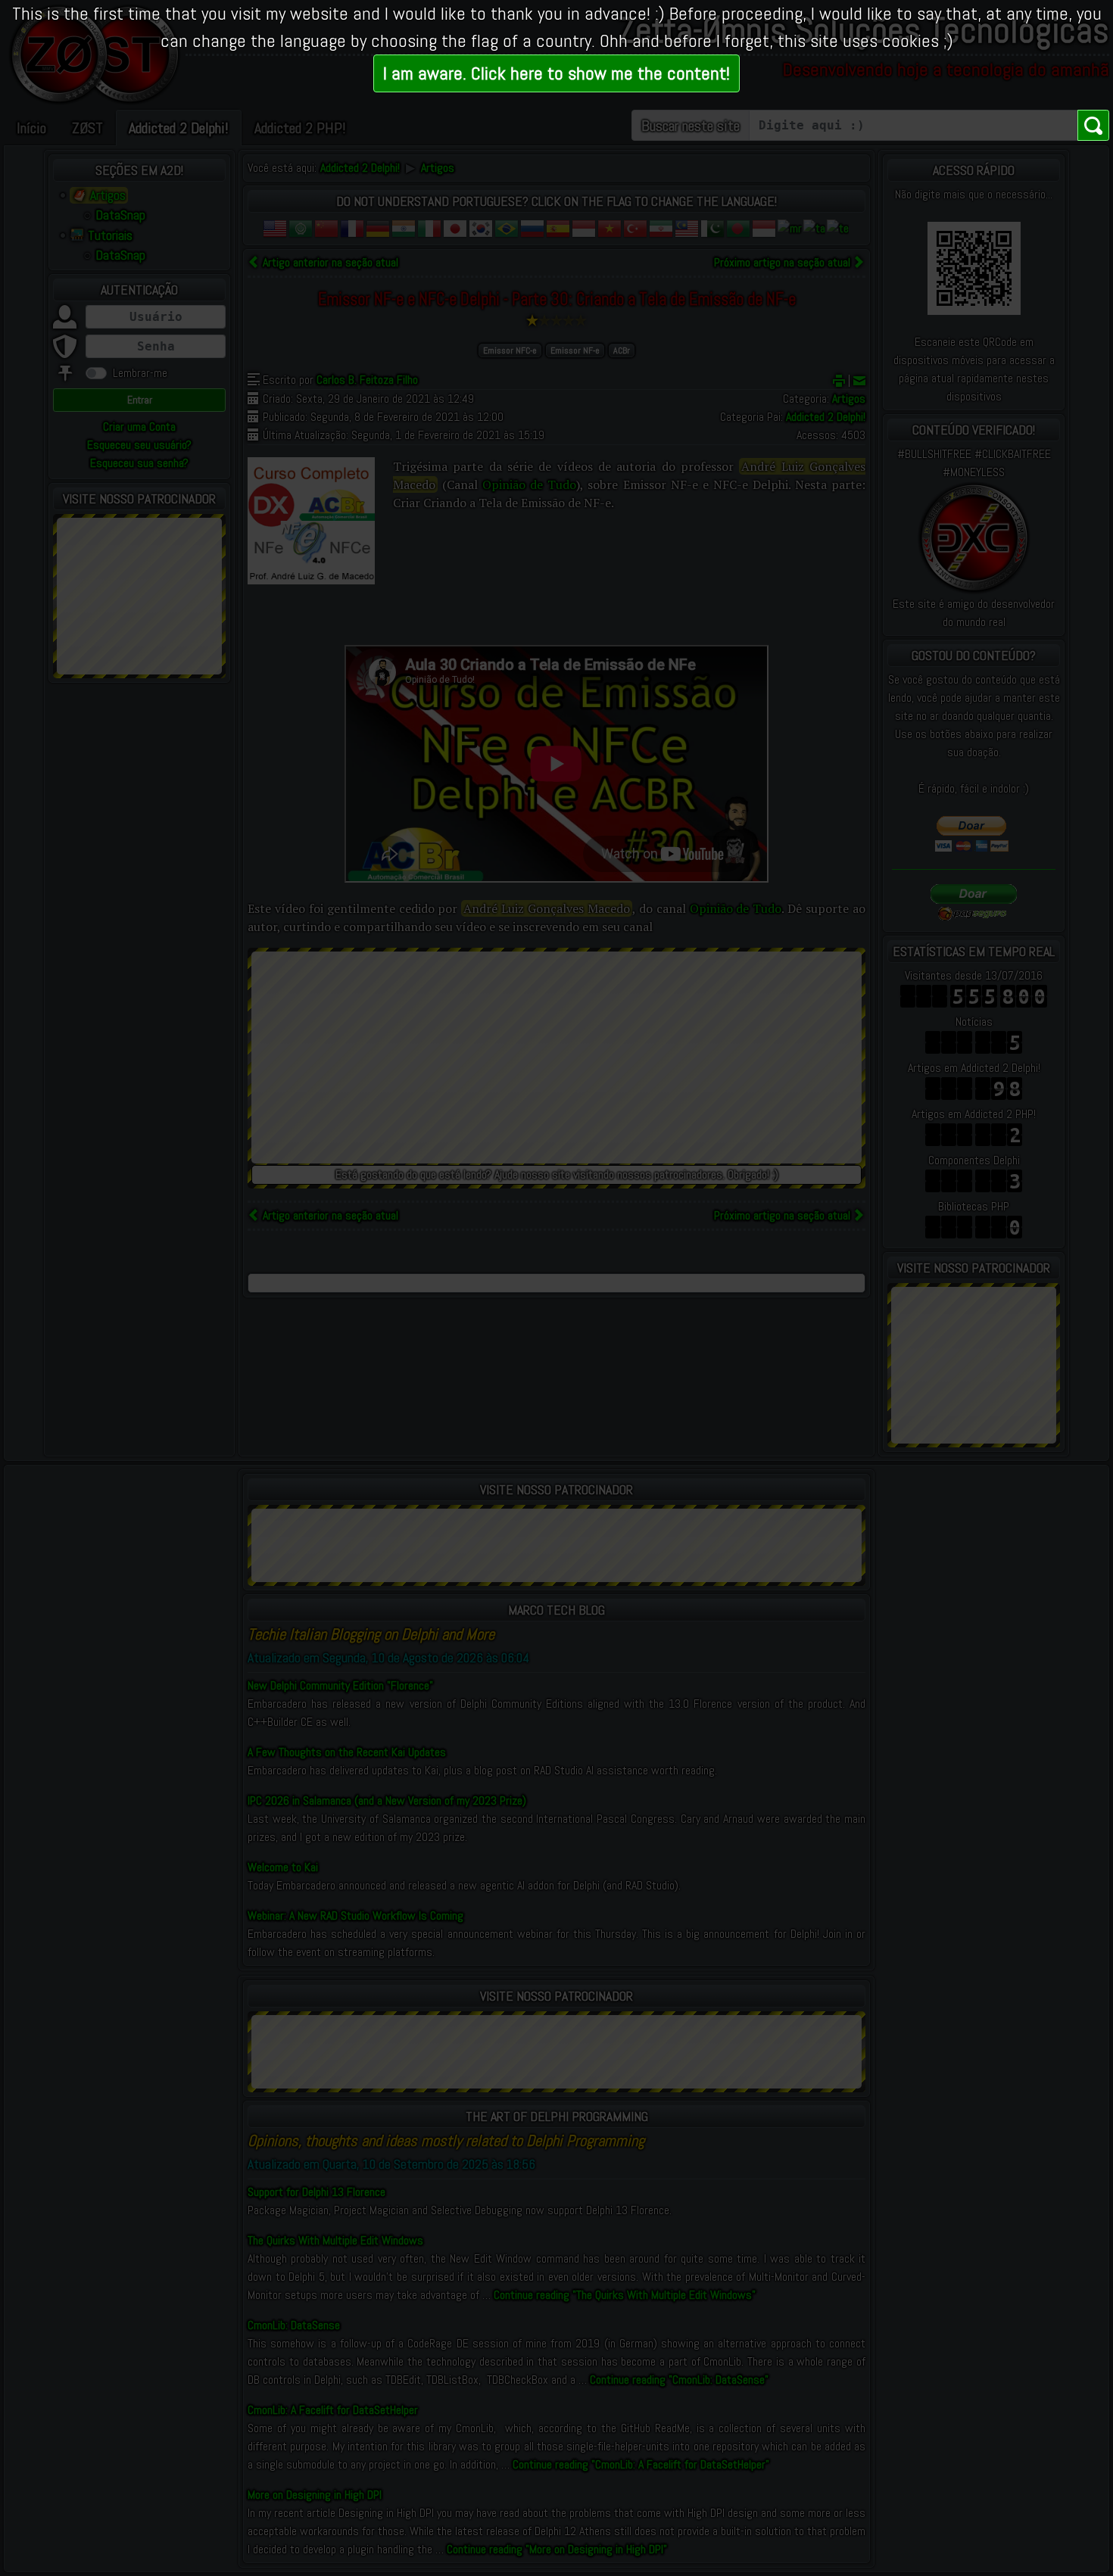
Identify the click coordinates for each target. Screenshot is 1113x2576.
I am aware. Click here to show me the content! (556, 73)
